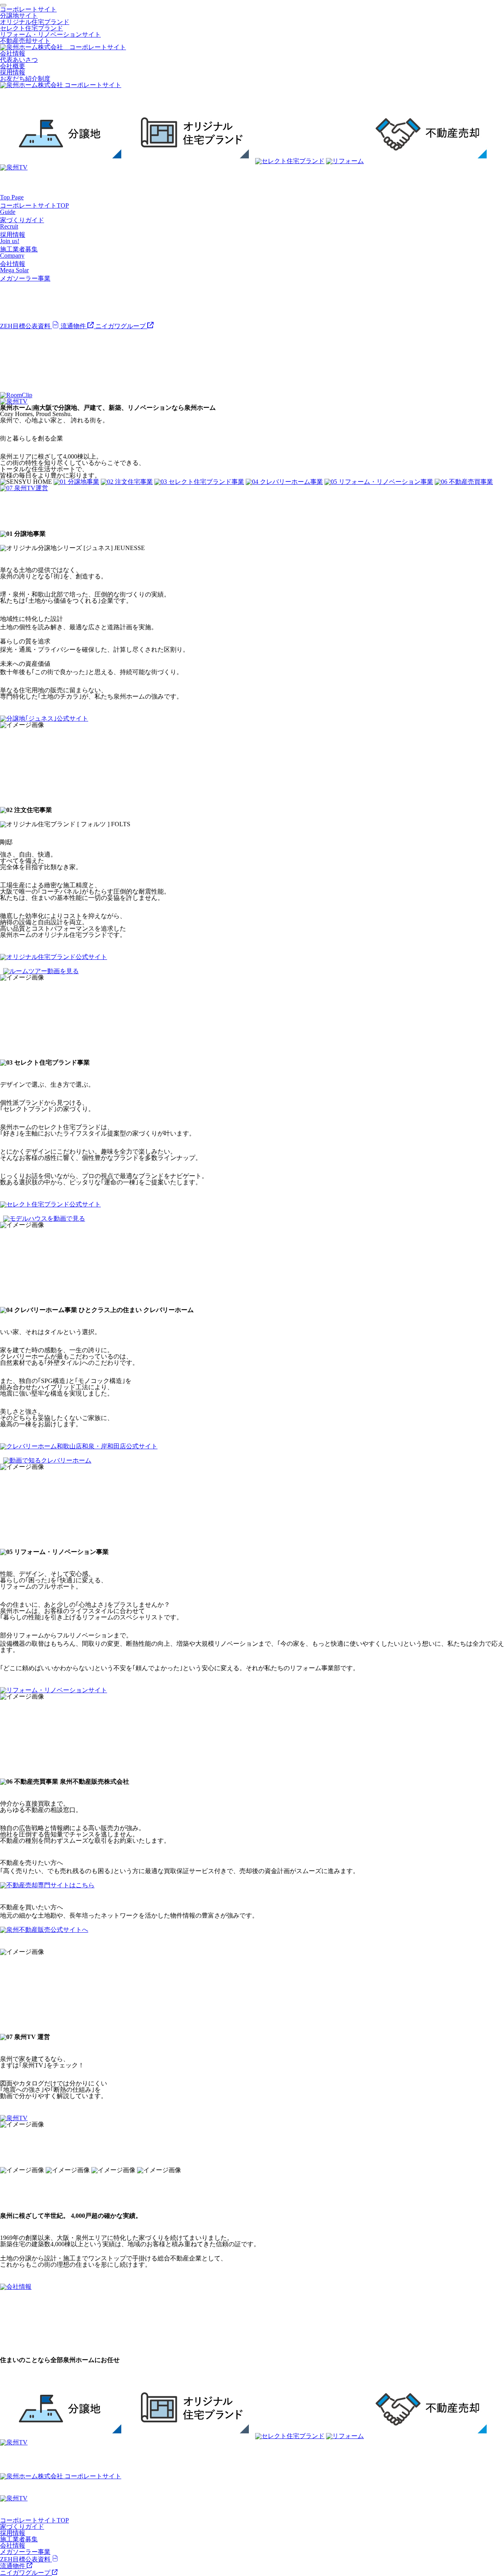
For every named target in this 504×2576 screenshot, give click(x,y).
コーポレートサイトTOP (34, 2520)
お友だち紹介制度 (25, 79)
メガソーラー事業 (25, 2552)
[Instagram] (8, 355)
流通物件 (74, 326)
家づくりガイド (22, 2527)
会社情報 (13, 53)
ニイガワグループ (121, 326)
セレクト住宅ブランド (31, 28)
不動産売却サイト (25, 41)
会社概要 (13, 66)
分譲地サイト (19, 16)
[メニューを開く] (3, 5)
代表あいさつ (19, 60)
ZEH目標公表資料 (26, 326)
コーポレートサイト (28, 9)
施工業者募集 (19, 2539)
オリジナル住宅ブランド (35, 22)
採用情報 (13, 72)
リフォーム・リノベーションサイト (50, 34)
